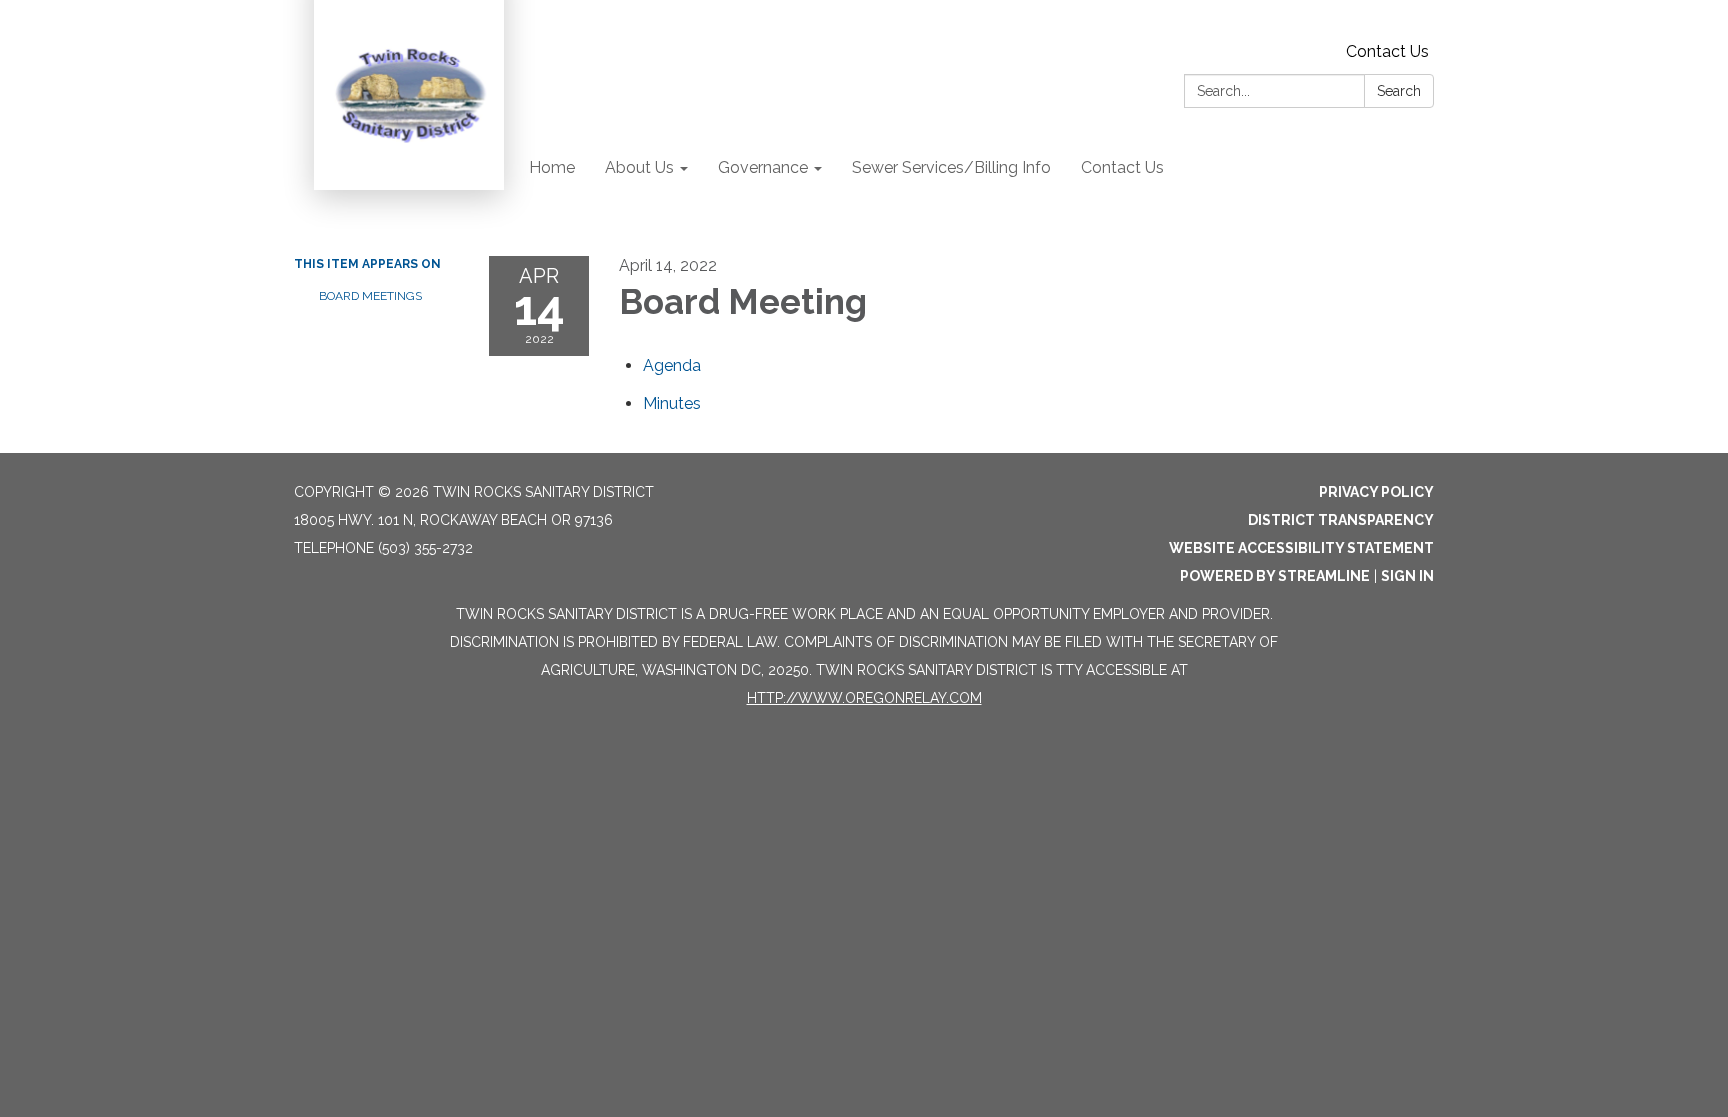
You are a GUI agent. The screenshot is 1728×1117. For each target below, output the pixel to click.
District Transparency (1341, 520)
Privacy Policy (1376, 492)
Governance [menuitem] (763, 167)
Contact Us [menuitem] (1122, 167)
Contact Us (1387, 51)
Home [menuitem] (552, 167)
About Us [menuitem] (639, 167)
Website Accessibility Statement (1301, 548)
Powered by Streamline (1275, 576)
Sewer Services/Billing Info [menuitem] (951, 167)
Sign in (1407, 576)
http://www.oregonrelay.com (864, 698)
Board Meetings (370, 296)
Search (1399, 91)
